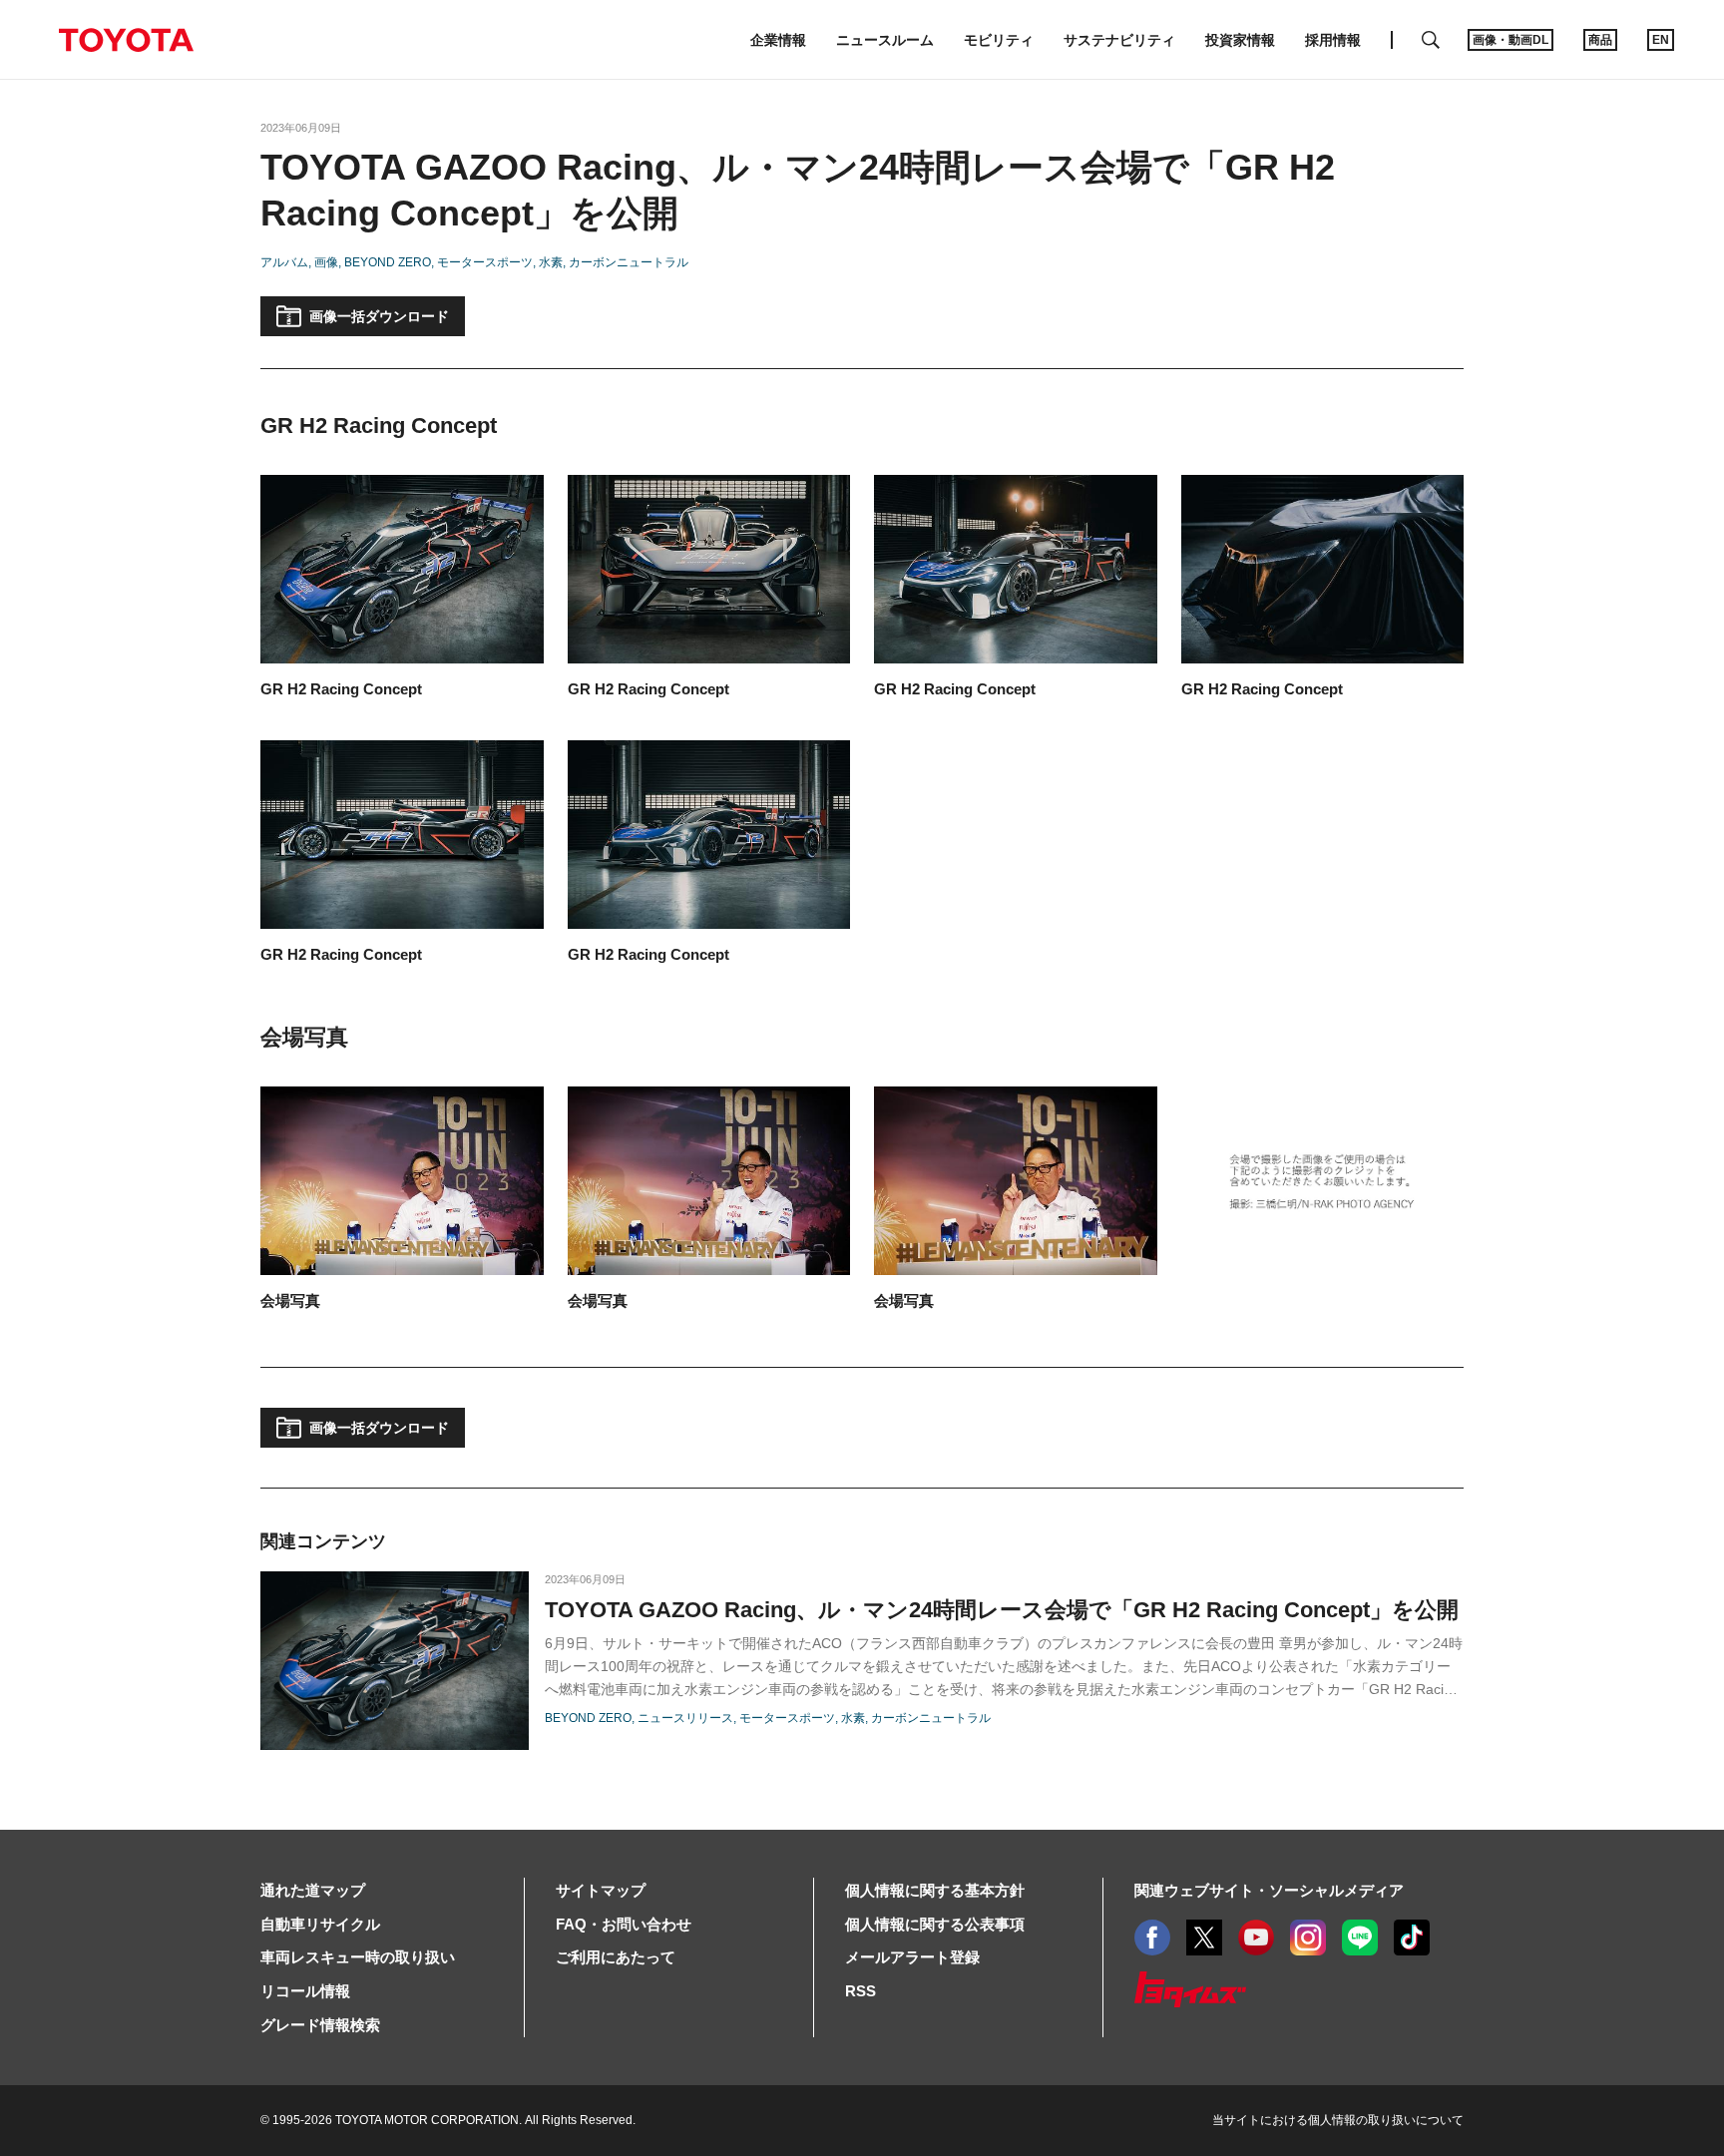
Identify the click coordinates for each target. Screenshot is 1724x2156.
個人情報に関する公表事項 (935, 1924)
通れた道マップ (313, 1890)
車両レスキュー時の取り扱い (358, 1957)
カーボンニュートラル (629, 262)
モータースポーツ (485, 262)
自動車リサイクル (320, 1924)
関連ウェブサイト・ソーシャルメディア (1269, 1890)
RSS (861, 1991)
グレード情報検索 (320, 2025)
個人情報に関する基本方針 (935, 1890)
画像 (326, 262)
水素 (551, 262)
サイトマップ (601, 1890)
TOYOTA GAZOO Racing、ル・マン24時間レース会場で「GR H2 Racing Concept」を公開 (1002, 1610)
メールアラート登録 (912, 1957)
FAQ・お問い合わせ (624, 1924)
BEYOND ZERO (388, 262)
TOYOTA (126, 40)
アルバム (284, 262)
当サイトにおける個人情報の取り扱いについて (1338, 2120)
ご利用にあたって (616, 1957)
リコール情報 (305, 1991)
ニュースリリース (685, 1718)
